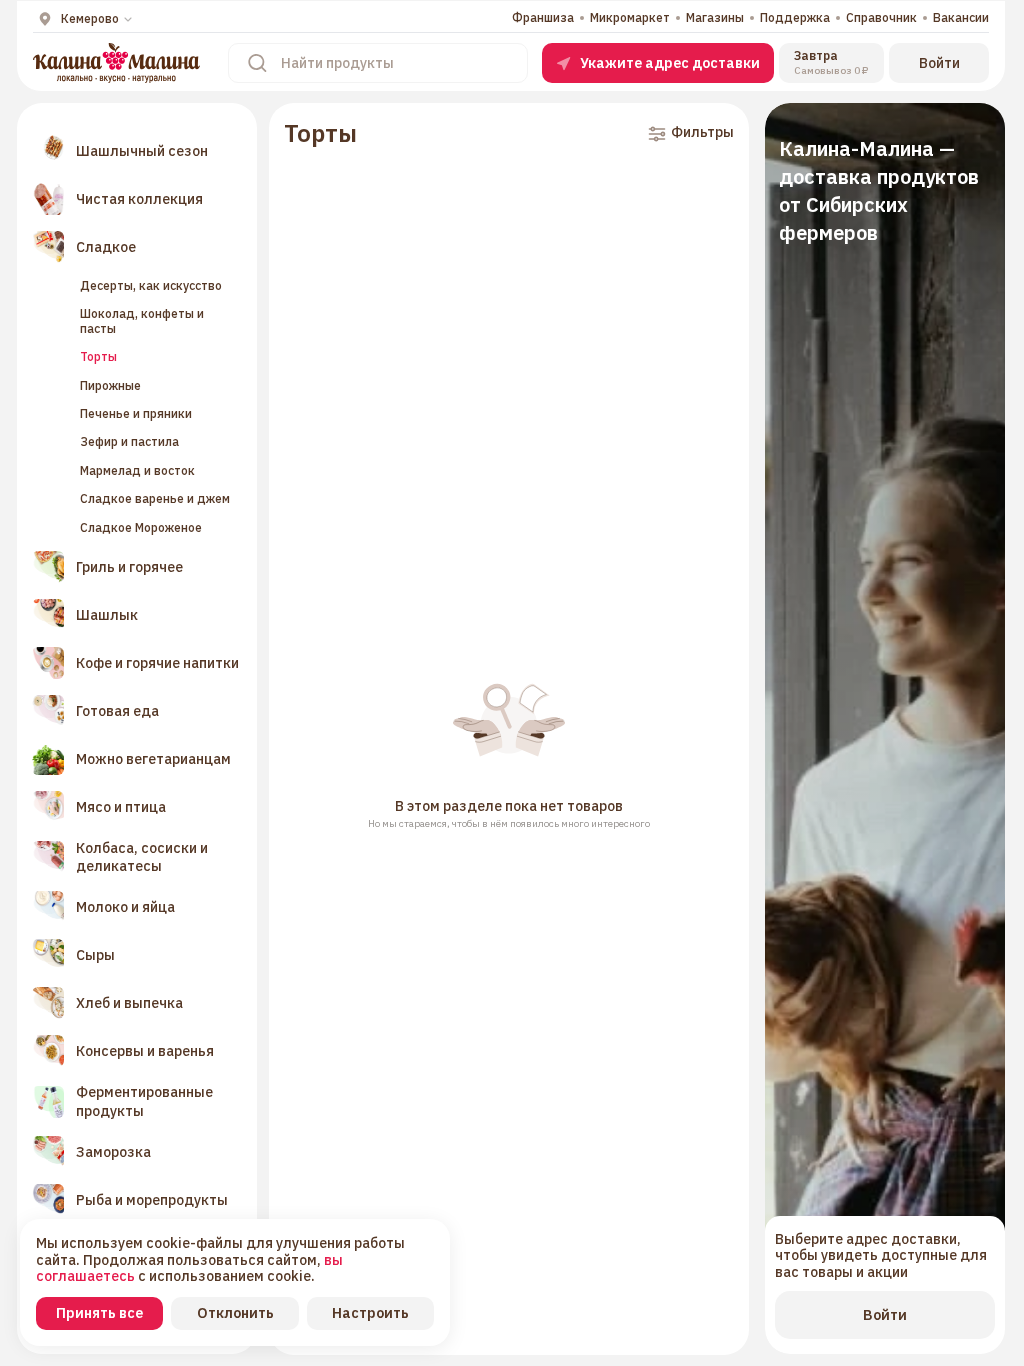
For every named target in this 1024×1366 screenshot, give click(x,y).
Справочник (881, 17)
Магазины (715, 17)
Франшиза (543, 17)
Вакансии (961, 17)
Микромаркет (630, 17)
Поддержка (795, 18)
